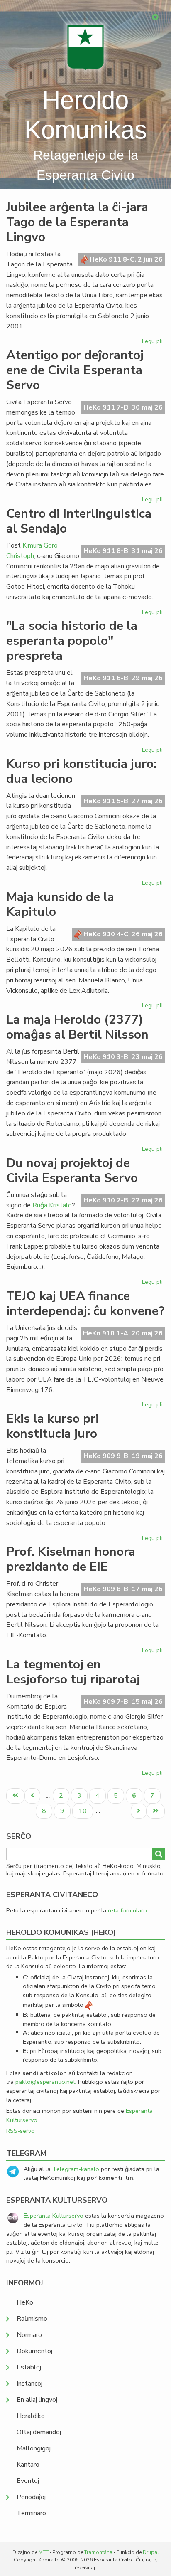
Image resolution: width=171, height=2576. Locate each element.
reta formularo (127, 1910)
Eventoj (28, 2481)
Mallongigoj (34, 2448)
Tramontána (98, 2552)
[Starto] (85, 48)
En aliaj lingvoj (37, 2400)
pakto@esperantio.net (45, 2082)
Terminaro (31, 2513)
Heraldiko (31, 2416)
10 (85, 1811)
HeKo (25, 2302)
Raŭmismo (32, 2319)
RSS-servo (21, 2131)
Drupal (151, 2552)
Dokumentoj (34, 2351)
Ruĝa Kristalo (52, 1205)
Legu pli (153, 343)
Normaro (29, 2335)
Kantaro (28, 2465)
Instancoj (29, 2384)
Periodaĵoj (31, 2497)
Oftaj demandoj (39, 2432)
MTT (44, 2552)
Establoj (29, 2367)
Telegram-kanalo (76, 2169)
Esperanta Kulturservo (54, 2216)
